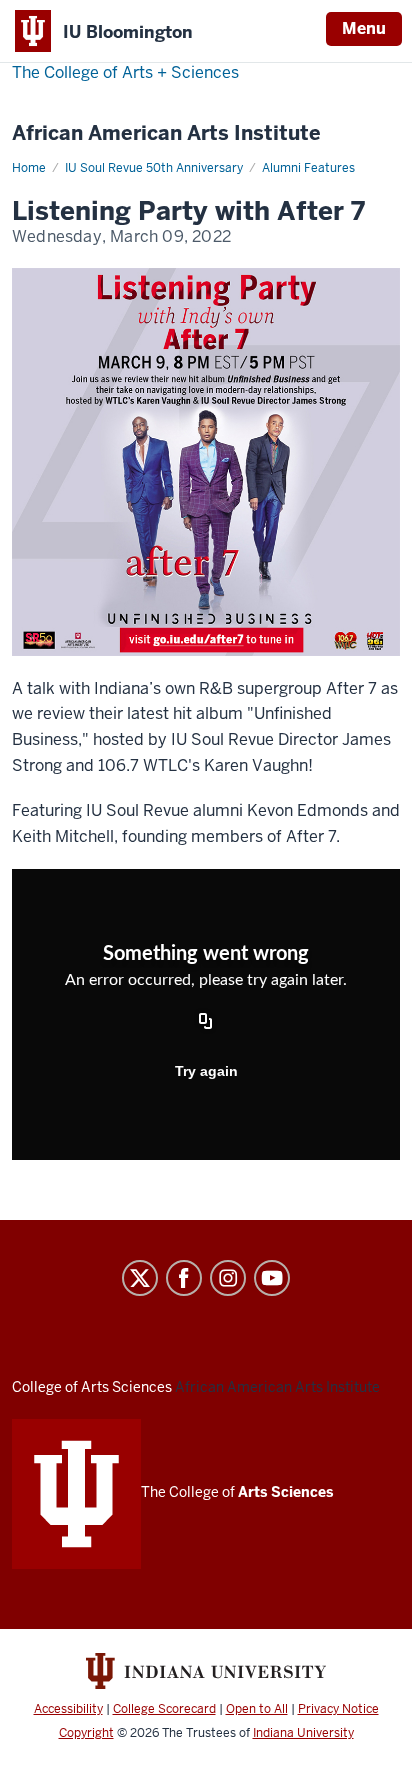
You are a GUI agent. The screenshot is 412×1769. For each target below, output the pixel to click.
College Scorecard (164, 1709)
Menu (364, 28)
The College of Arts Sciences (125, 72)
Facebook (184, 1278)
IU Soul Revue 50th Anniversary (154, 168)
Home (29, 168)
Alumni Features (308, 168)
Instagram (228, 1278)
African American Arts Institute (166, 133)
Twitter (140, 1278)
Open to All (257, 1709)
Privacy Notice (338, 1709)
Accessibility (68, 1709)
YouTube (272, 1278)
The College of (237, 1492)
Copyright (86, 1733)
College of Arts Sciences (92, 1387)
